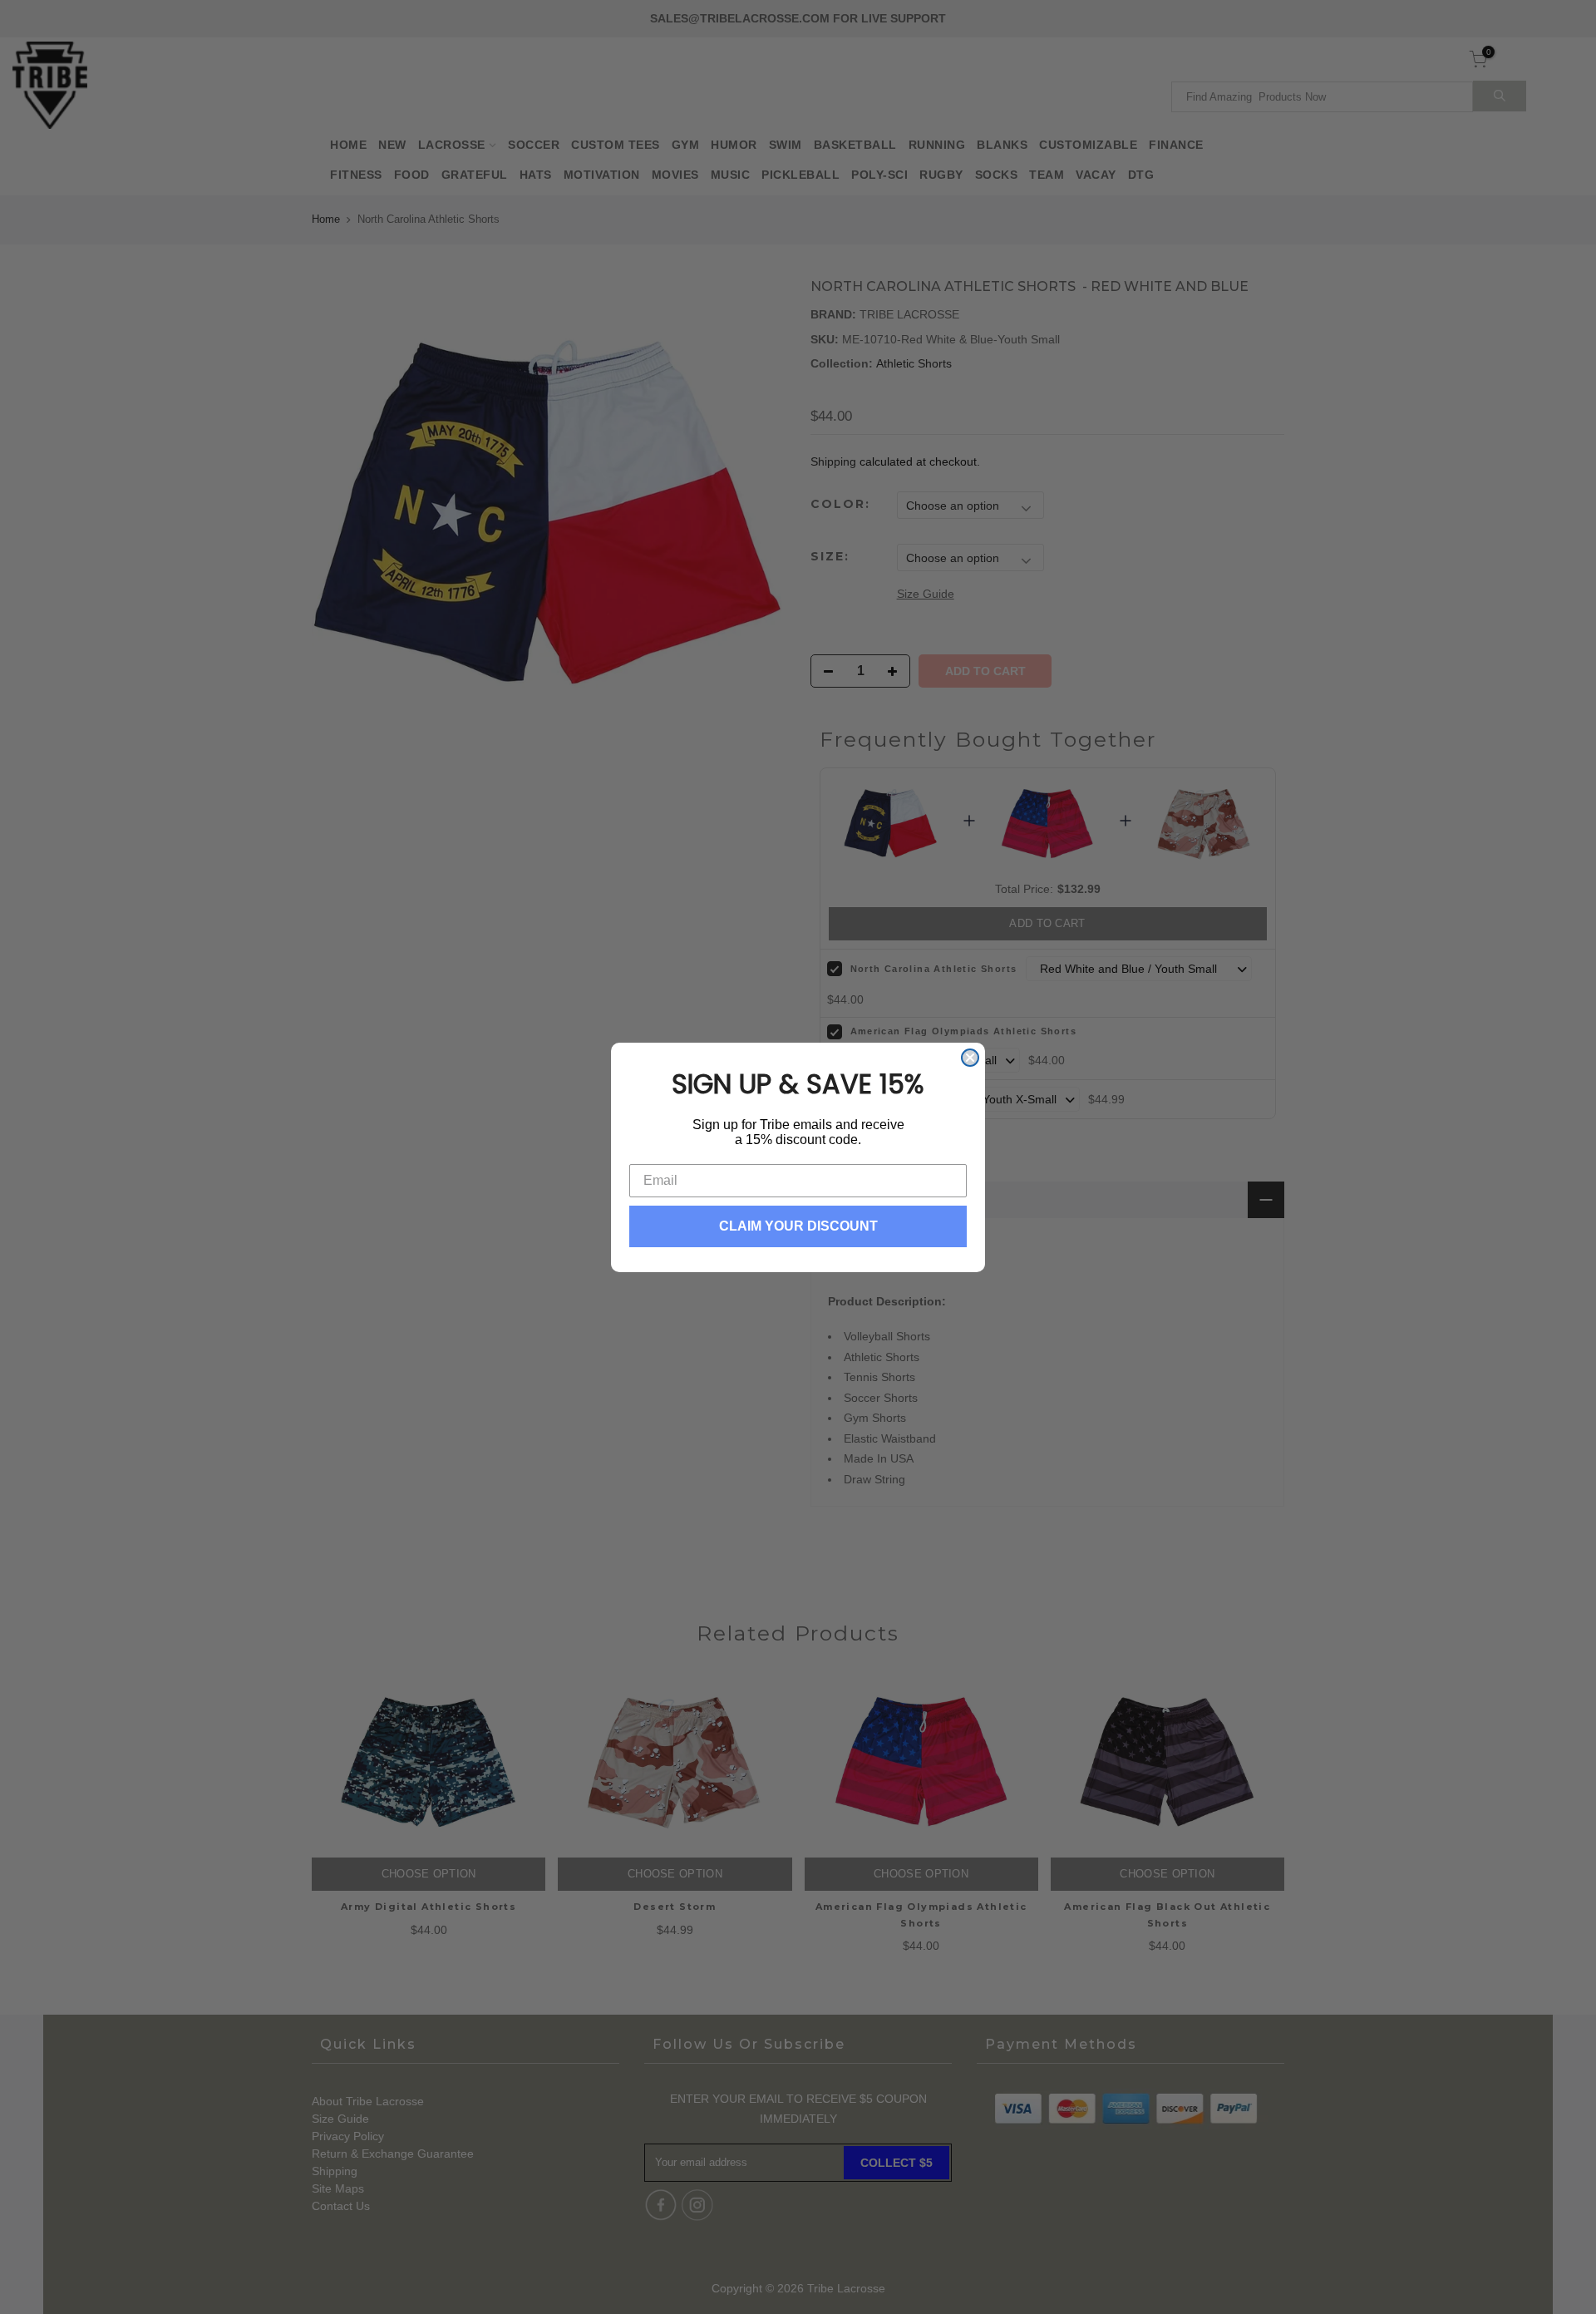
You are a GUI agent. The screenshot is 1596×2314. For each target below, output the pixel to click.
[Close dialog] (970, 1058)
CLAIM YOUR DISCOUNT (798, 1226)
